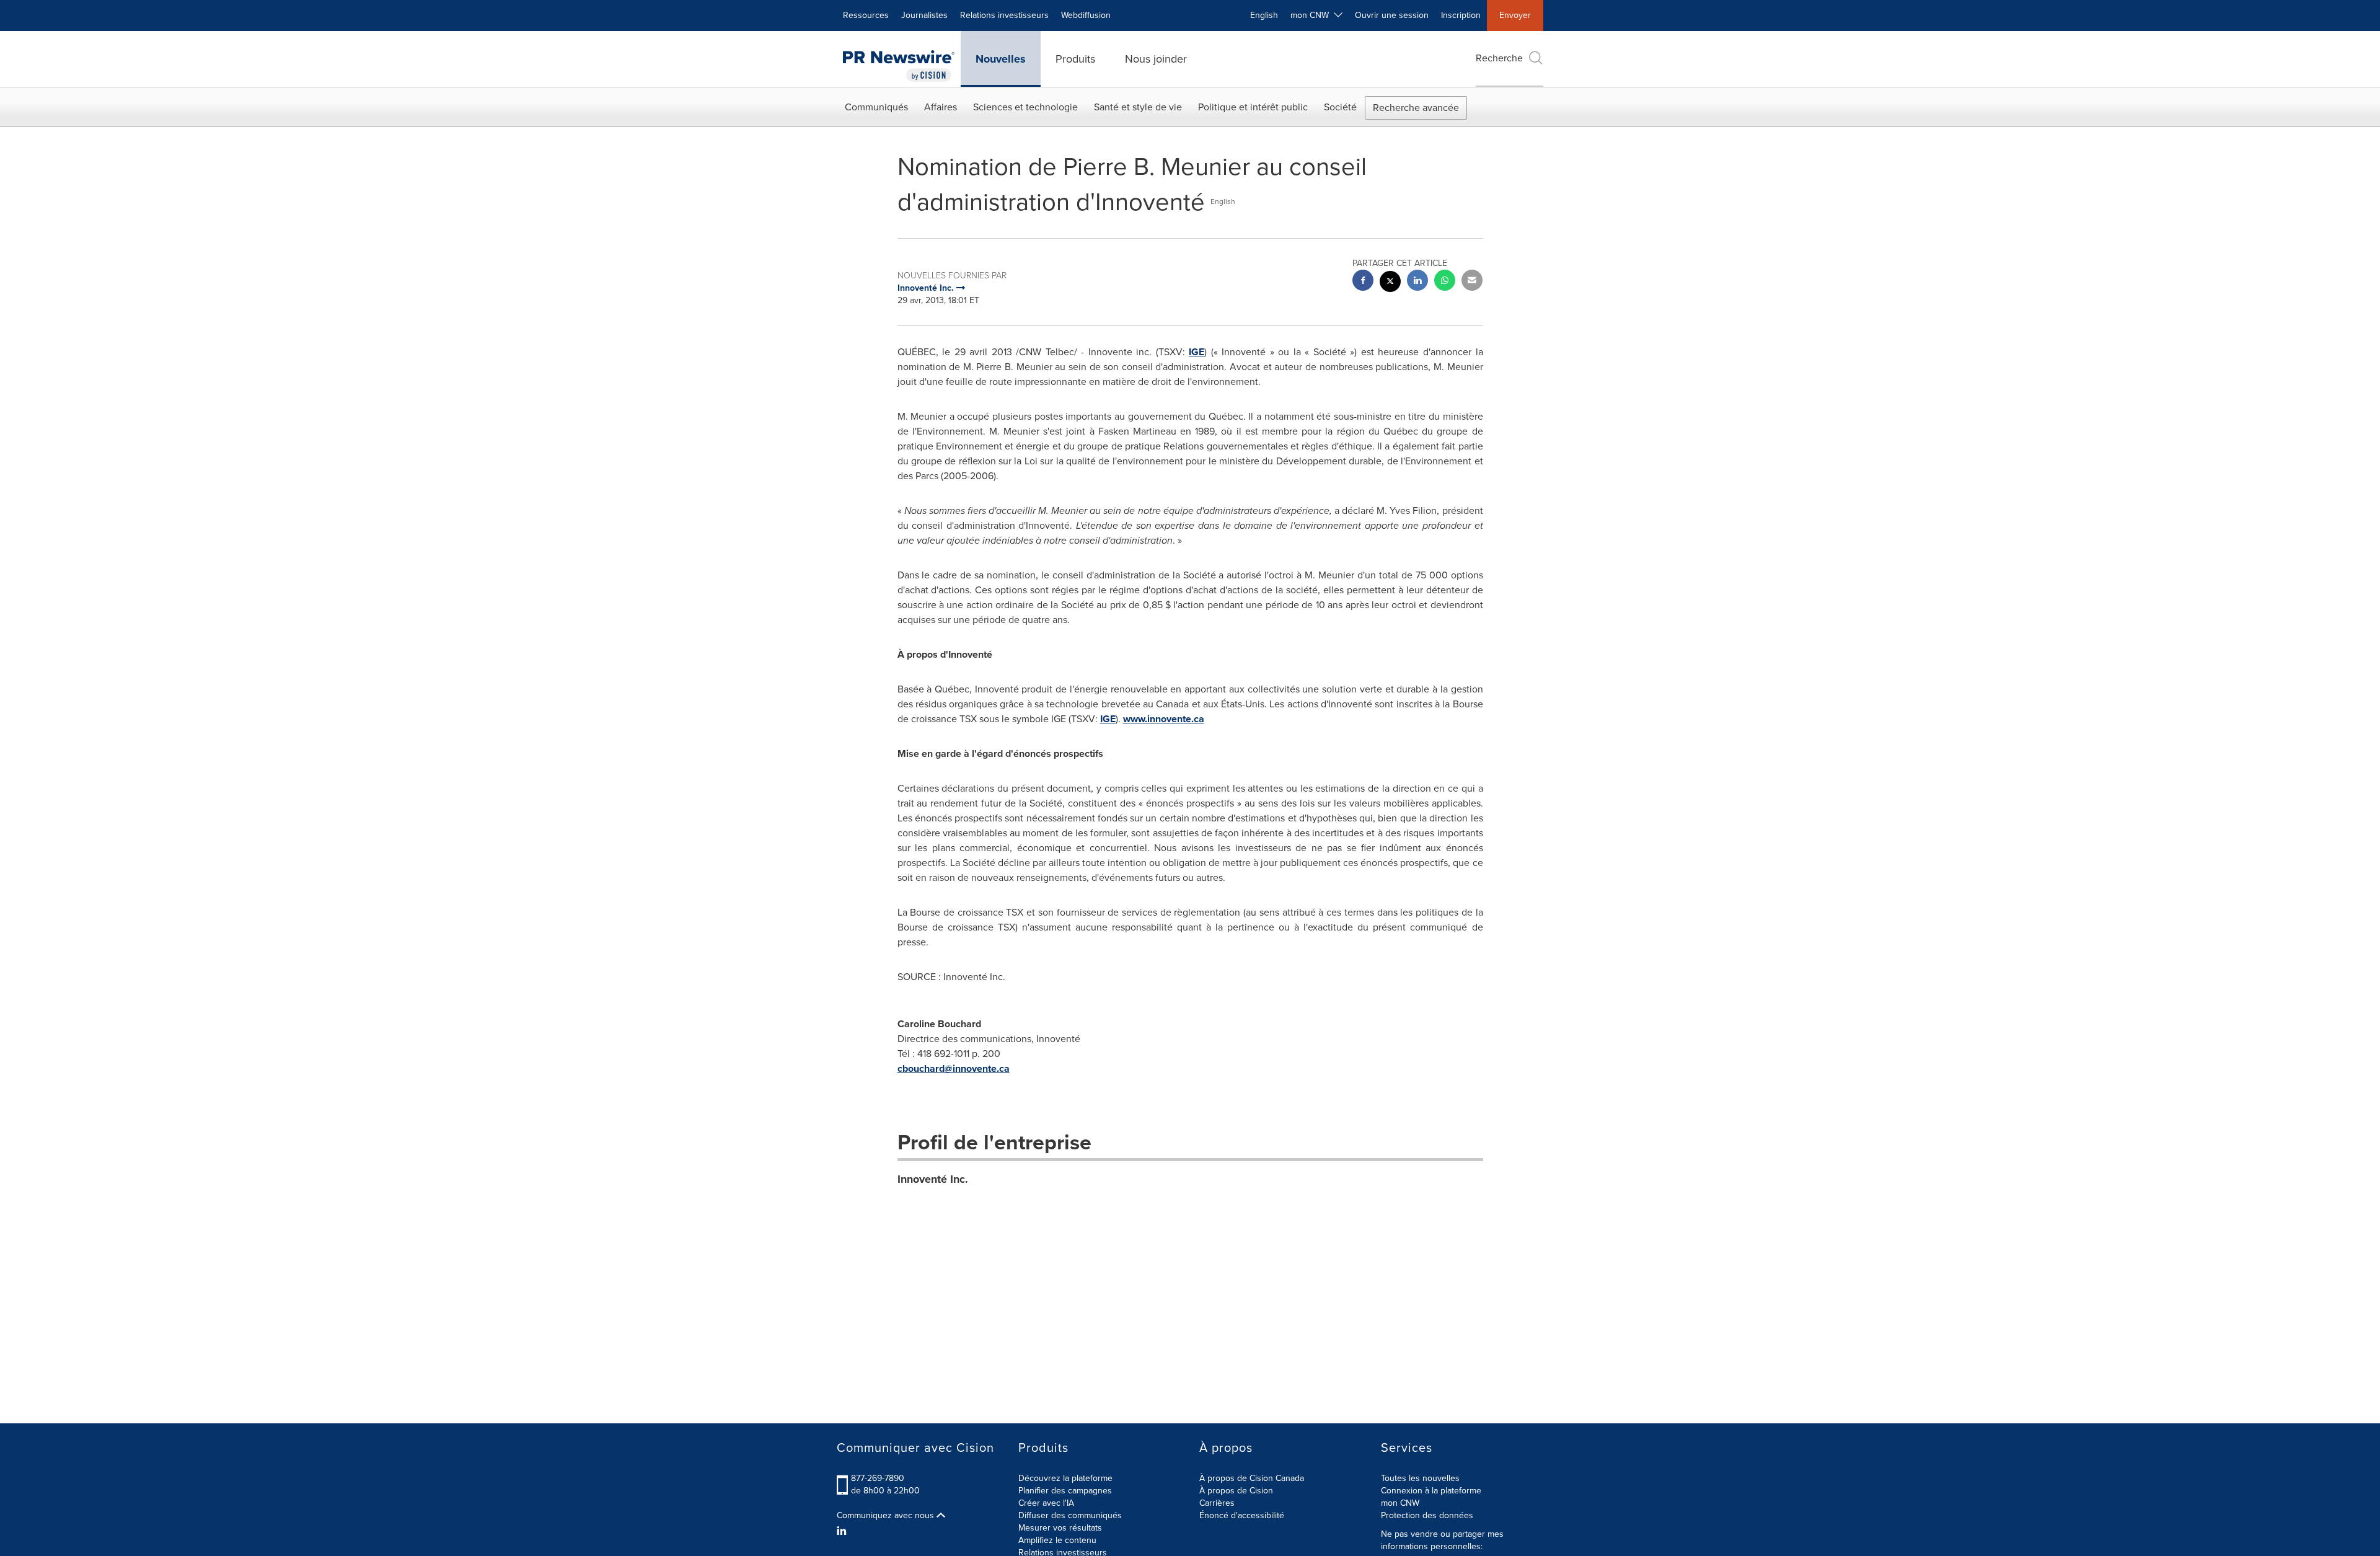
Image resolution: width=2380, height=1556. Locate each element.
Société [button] (1340, 107)
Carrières (1217, 1503)
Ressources (866, 15)
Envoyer (1515, 15)
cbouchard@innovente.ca (954, 1068)
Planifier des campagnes (1065, 1491)
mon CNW (1400, 1503)
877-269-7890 (878, 1478)
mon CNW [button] (1312, 15)
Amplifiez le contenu (1057, 1540)
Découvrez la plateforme (1065, 1478)
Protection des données (1427, 1515)
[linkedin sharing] (1417, 282)
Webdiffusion (1086, 15)
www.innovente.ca (1164, 719)
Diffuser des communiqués (1070, 1515)
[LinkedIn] (843, 1531)
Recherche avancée (1416, 108)
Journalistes (924, 15)
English (1264, 15)
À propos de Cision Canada (1252, 1478)
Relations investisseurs (1004, 15)
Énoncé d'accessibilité (1242, 1515)
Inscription (1461, 15)
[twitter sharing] (1390, 283)
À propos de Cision (1236, 1491)
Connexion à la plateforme (1431, 1491)
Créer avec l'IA (1046, 1503)
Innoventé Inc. (933, 1179)
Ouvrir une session (1392, 15)
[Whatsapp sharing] (1445, 282)
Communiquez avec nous (887, 1516)
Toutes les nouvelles (1420, 1478)
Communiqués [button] (876, 107)
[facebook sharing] (1363, 282)
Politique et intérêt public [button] (1253, 107)
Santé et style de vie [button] (1138, 107)
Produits (1075, 59)
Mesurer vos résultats (1060, 1528)
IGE (1197, 352)
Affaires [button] (941, 107)
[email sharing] (1472, 282)
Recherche (1499, 58)
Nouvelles (1001, 59)
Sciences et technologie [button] (1025, 107)
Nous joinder (1156, 59)
